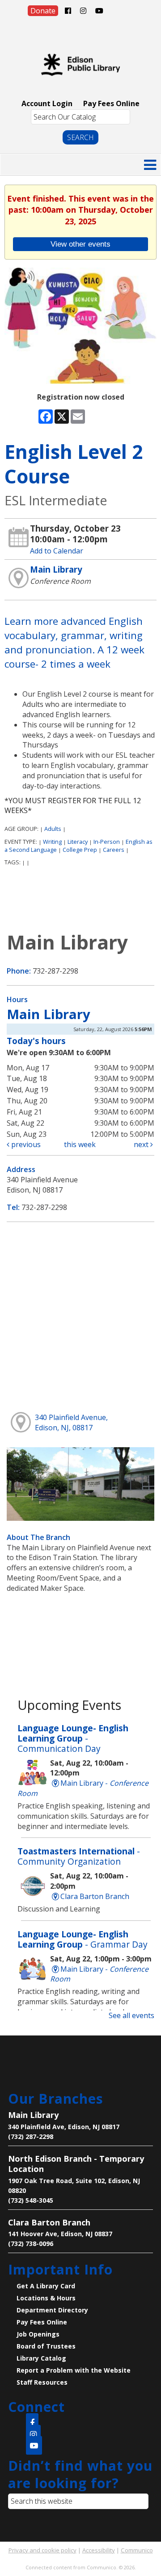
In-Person (107, 842)
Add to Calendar (57, 551)
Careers (114, 850)
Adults (53, 829)
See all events (131, 2015)
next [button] (142, 1144)
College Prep (80, 850)
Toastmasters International (79, 1856)
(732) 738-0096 (31, 2244)
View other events (80, 244)
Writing (52, 842)
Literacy (78, 842)
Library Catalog (41, 2358)
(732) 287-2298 (31, 2136)
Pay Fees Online (111, 103)
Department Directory (52, 2310)
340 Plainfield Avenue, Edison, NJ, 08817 (71, 1422)
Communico (137, 2550)
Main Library (56, 569)
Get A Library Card (46, 2286)
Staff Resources (42, 2382)
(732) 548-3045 (31, 2200)
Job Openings (38, 2334)
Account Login (47, 103)
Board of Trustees (46, 2346)
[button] (150, 165)
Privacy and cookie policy (42, 2550)
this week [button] (80, 1144)
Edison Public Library (81, 65)
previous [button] (25, 1144)
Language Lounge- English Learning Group (73, 1738)
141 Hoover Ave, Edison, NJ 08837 (60, 2234)
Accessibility (99, 2550)
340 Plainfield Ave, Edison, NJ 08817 (64, 2127)
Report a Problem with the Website (74, 2370)
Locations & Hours (46, 2298)
